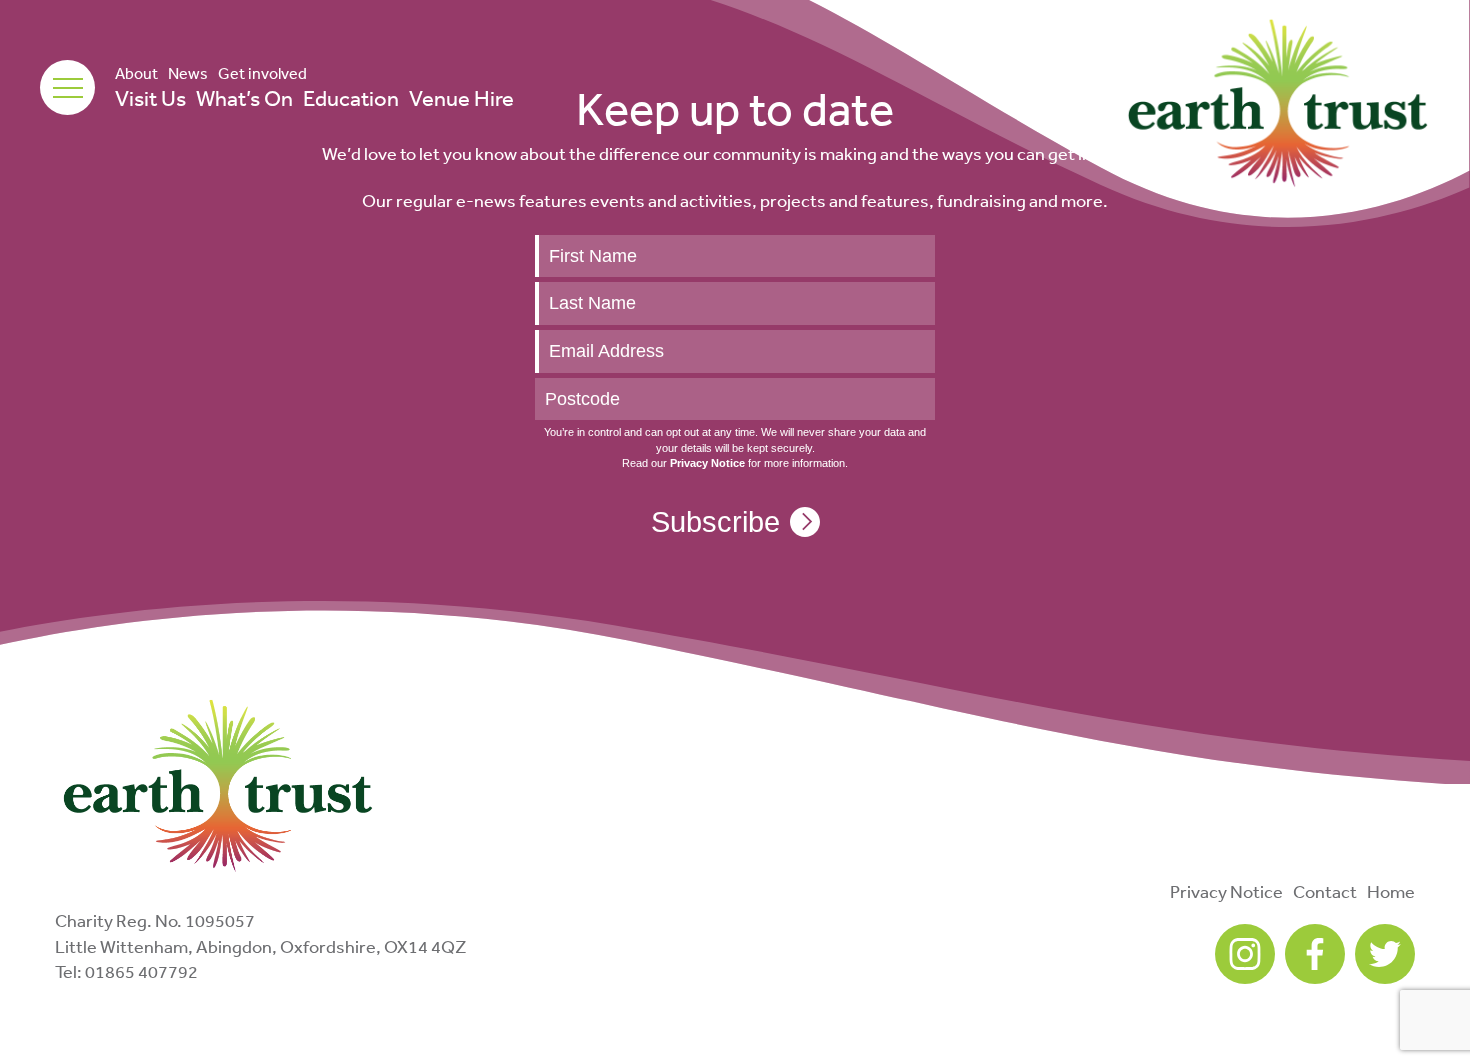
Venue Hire (461, 98)
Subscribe (715, 522)
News (188, 73)
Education (351, 98)
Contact (1325, 891)
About (136, 73)
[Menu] (67, 87)
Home (1391, 891)
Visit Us (150, 98)
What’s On (244, 98)
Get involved (262, 73)
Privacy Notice (1226, 891)
